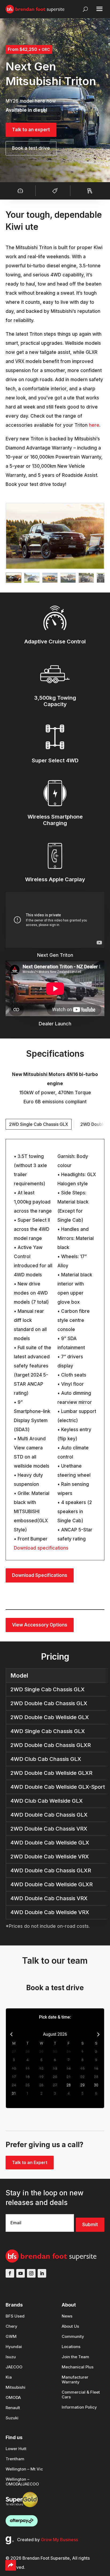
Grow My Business (59, 2540)
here (94, 425)
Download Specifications (40, 1575)
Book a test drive (31, 148)
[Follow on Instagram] (31, 2273)
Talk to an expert (31, 130)
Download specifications (41, 1548)
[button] (14, 578)
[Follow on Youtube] (21, 2273)
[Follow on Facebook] (10, 2273)
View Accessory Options (40, 1625)
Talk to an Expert (30, 2162)
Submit (90, 2225)
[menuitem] (15, 2319)
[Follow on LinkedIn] (42, 2273)
